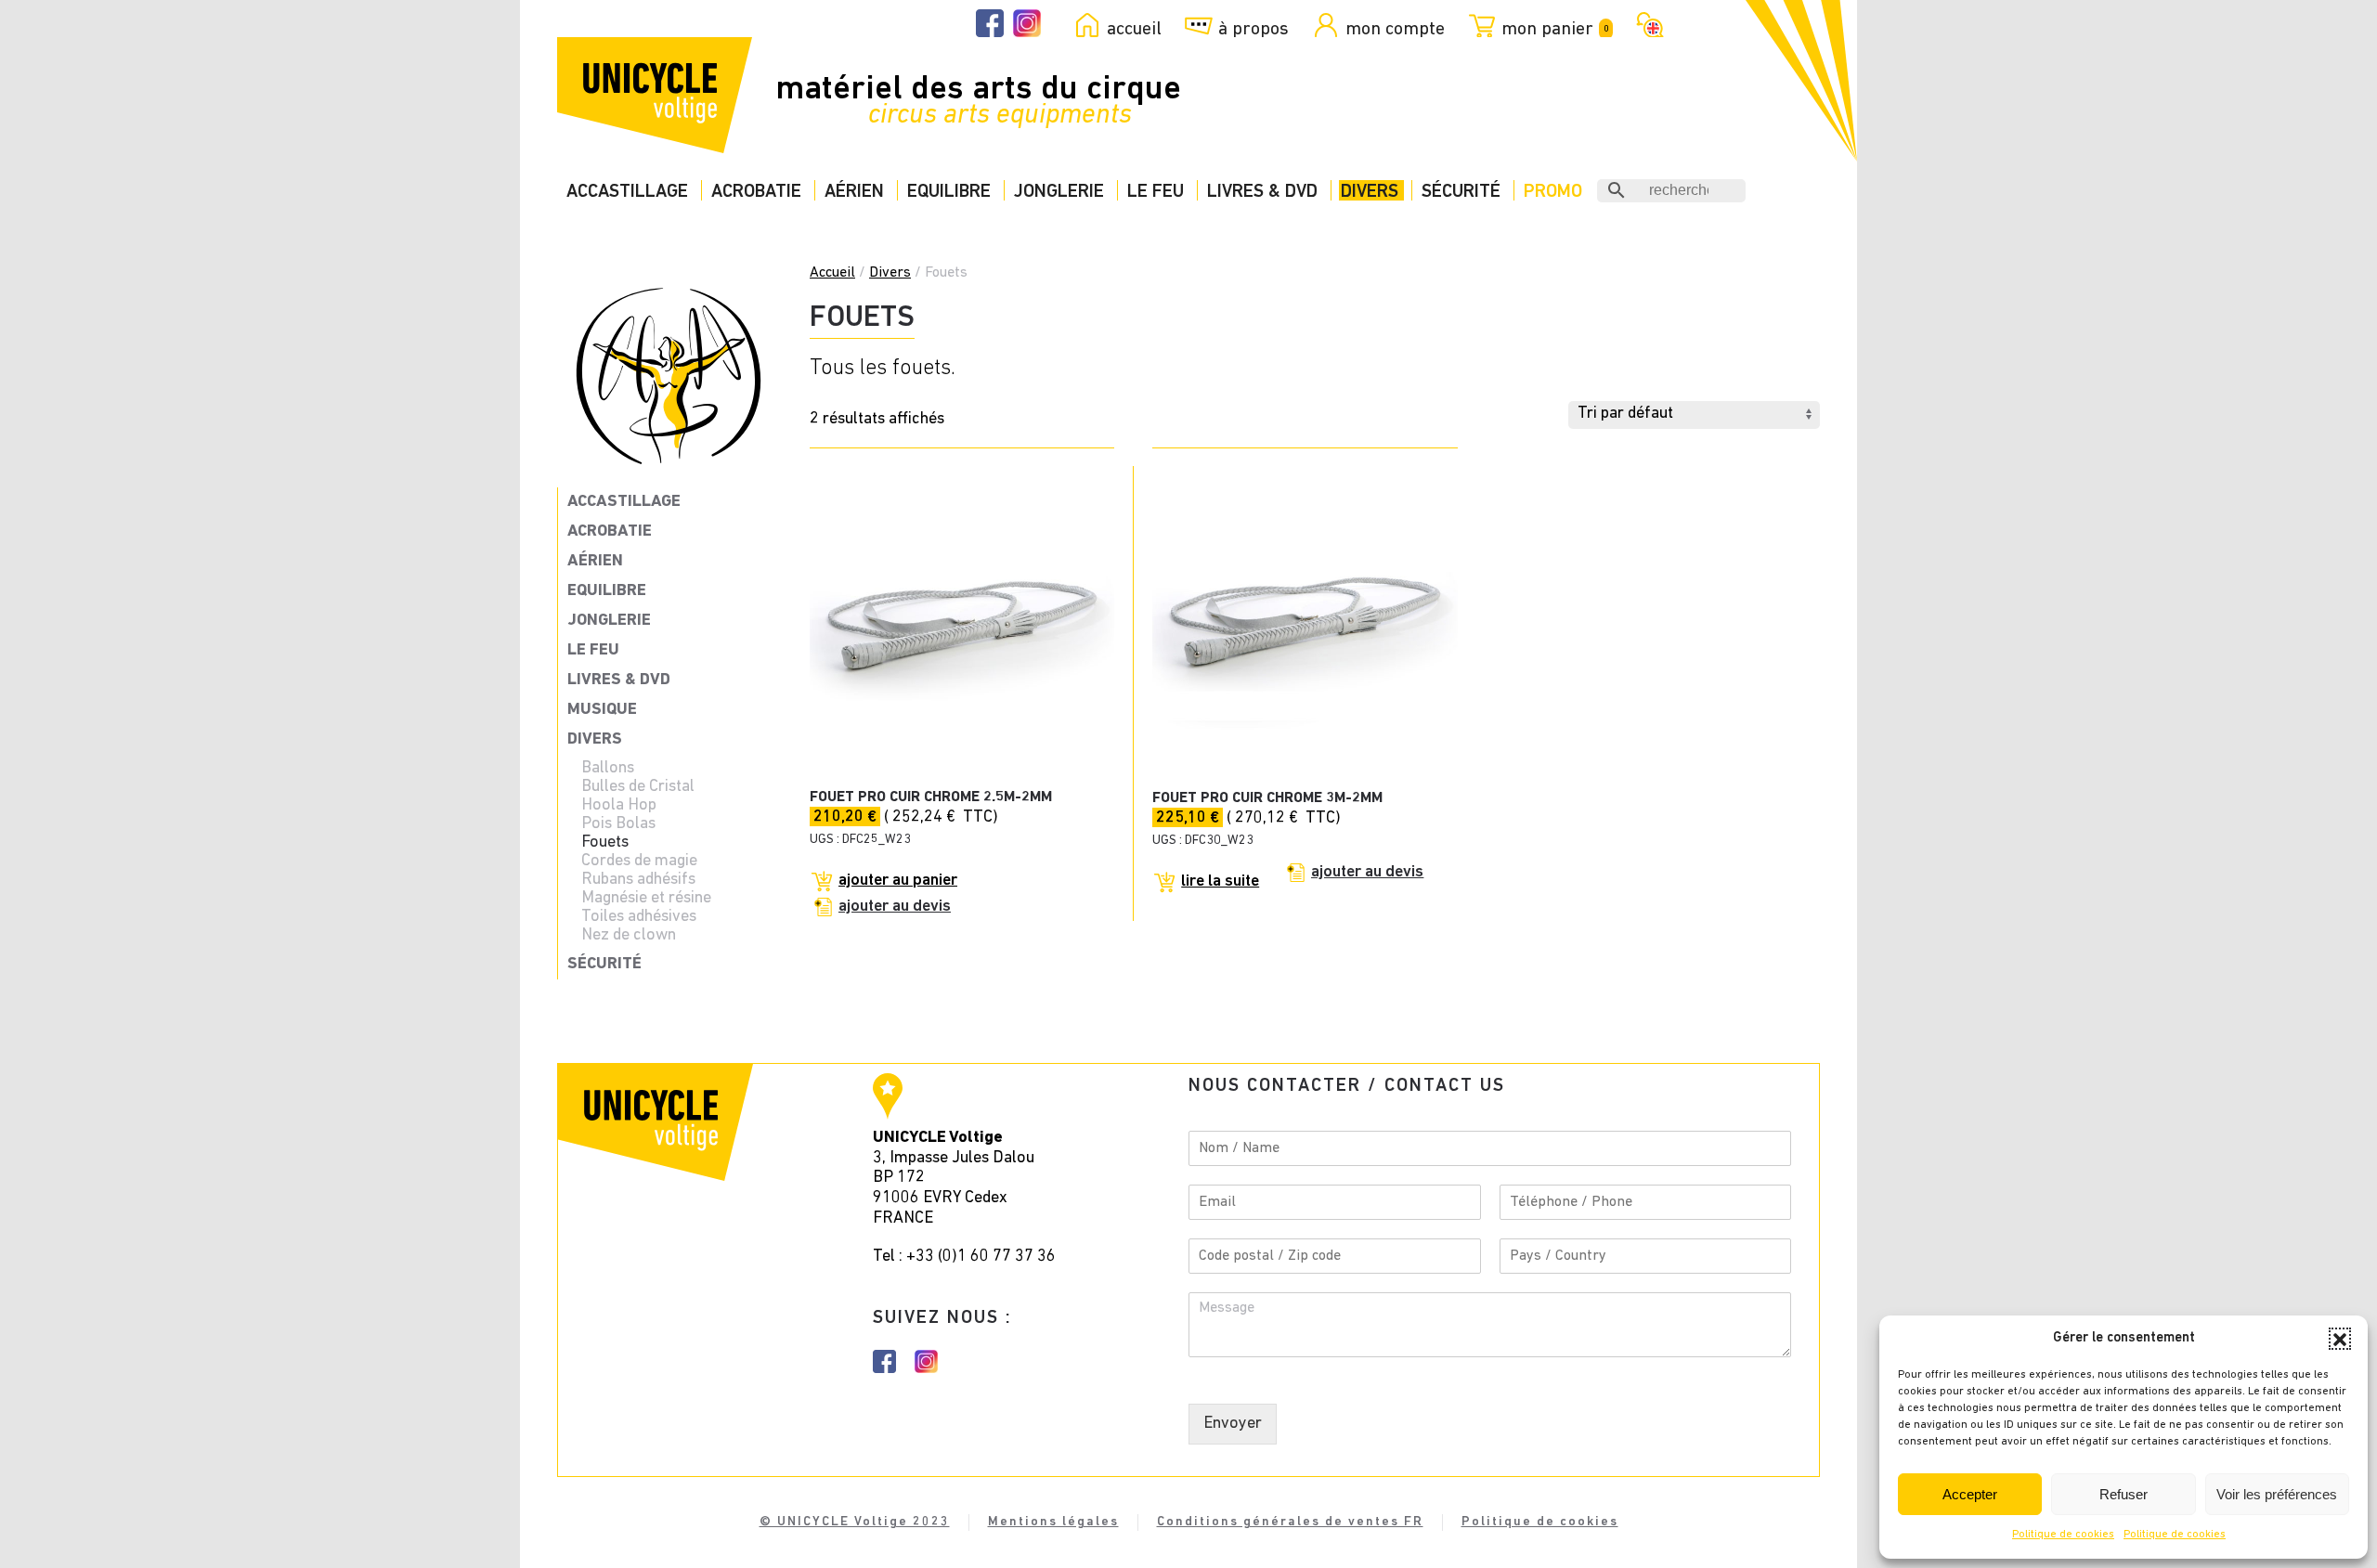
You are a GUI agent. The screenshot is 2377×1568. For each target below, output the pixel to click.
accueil (1134, 29)
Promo (1553, 192)
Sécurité (1461, 192)
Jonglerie (1059, 192)
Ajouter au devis (895, 907)
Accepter (1970, 1494)
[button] (2340, 1339)
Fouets (605, 843)
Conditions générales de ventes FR (1290, 1522)
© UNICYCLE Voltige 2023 (855, 1522)
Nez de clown (629, 936)
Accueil (832, 273)
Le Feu (1156, 192)
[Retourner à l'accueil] (655, 95)
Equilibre (949, 192)
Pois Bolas (618, 824)
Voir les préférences (2277, 1494)
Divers (1370, 192)
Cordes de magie (639, 862)
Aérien (854, 192)
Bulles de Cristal (638, 787)
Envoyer (1233, 1424)
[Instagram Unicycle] (1027, 24)
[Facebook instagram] (884, 1362)
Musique (602, 710)
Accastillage (627, 192)
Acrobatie (756, 192)
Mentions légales (1053, 1522)
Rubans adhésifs (638, 880)
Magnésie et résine (646, 899)
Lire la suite (1220, 882)
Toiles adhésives (639, 917)
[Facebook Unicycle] (990, 24)
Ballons (608, 769)
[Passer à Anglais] (1647, 23)
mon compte (1395, 29)
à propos (1253, 29)
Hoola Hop (619, 806)
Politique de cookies (2063, 1535)
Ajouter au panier (898, 881)
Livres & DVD (1262, 192)
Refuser (2124, 1494)
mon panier (1555, 29)
